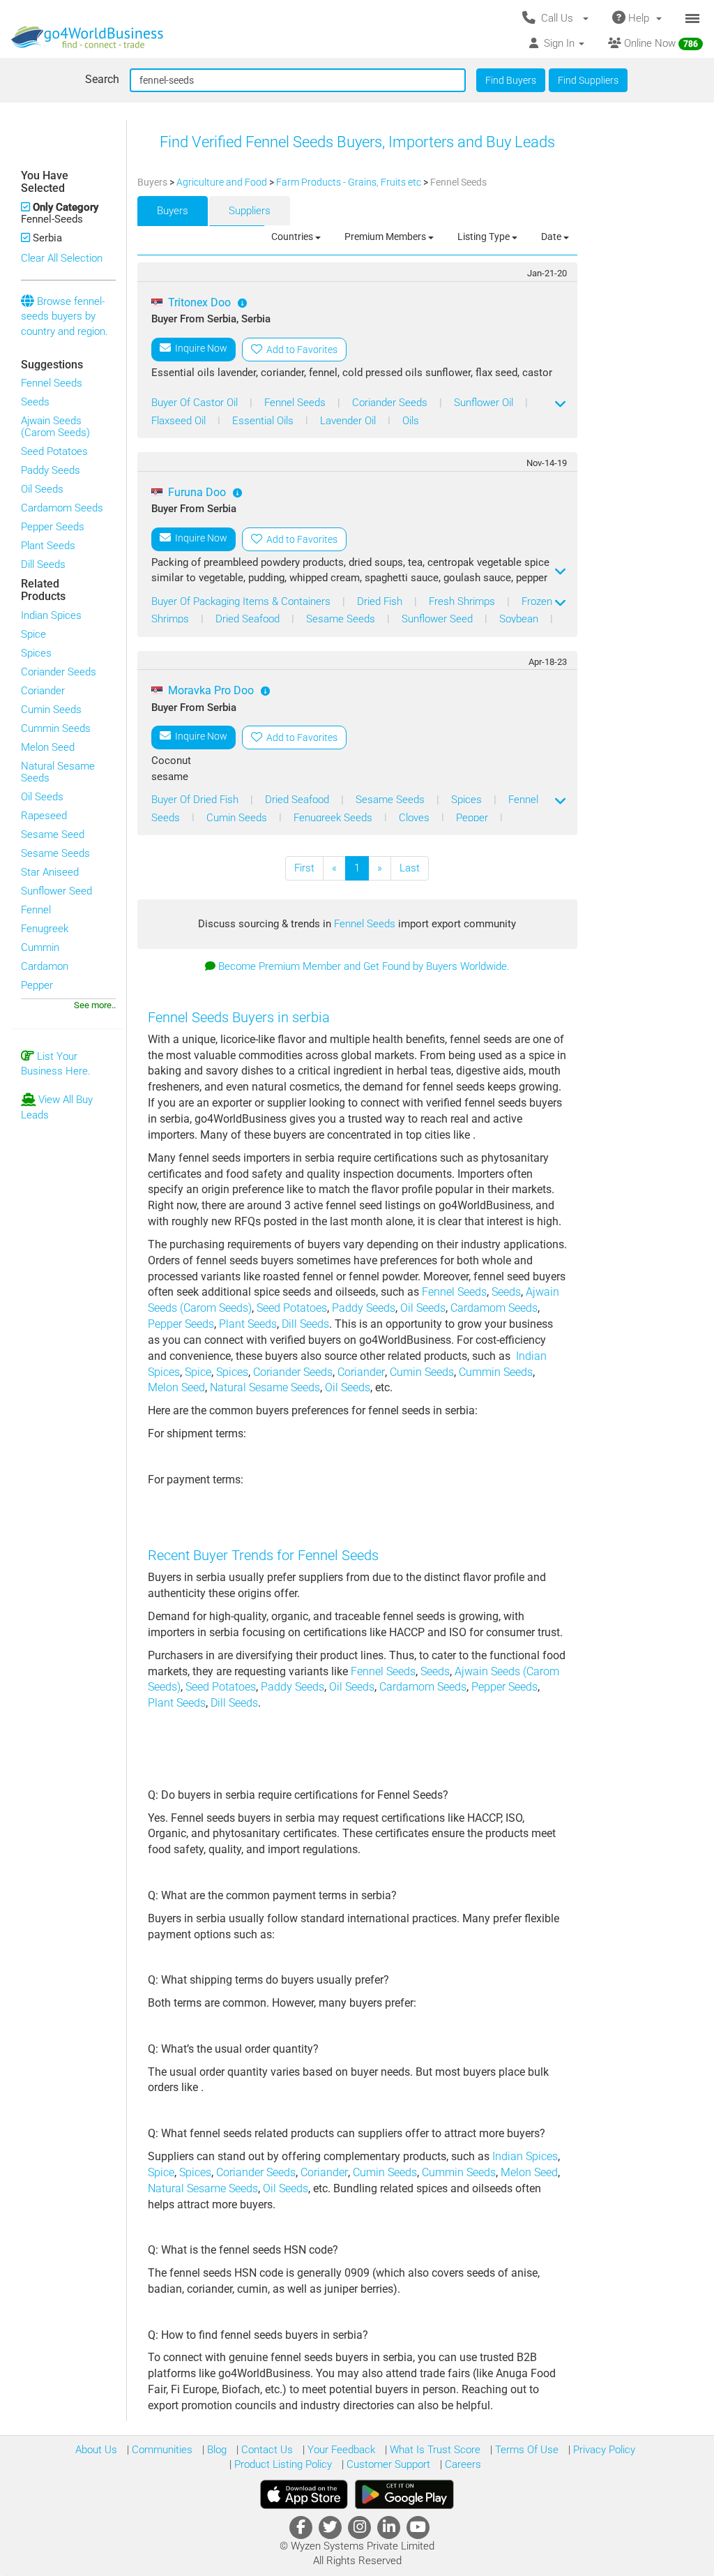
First (304, 868)
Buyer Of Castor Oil (196, 403)
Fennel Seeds (52, 383)
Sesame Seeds (55, 853)
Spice (33, 634)
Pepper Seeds (53, 527)
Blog (215, 2450)
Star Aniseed (50, 872)
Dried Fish (381, 601)
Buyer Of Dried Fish (196, 800)
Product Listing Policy (282, 2464)
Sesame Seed (53, 834)
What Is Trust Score (434, 2450)
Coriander (43, 691)
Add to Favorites (300, 350)
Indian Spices (51, 615)
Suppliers (250, 211)
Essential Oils (264, 421)
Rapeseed (44, 816)
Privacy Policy (603, 2450)
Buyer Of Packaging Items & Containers (242, 601)
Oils (411, 421)
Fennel (36, 910)
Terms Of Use (525, 2450)
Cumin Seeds (51, 710)
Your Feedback (340, 2450)
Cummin (40, 948)
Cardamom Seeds (62, 508)
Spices (36, 653)
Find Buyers (511, 80)
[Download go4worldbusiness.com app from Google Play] (404, 2494)
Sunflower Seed (56, 891)
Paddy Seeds (51, 470)
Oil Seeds (42, 489)
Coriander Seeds (59, 672)
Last (410, 868)
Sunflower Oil (485, 403)
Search (102, 79)
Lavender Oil (349, 421)
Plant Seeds (48, 546)
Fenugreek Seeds (334, 818)
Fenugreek (45, 929)
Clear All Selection (62, 258)
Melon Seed (48, 747)
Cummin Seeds (56, 728)
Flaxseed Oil (180, 421)
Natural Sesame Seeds (58, 772)
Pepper (37, 985)
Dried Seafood (249, 619)
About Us (96, 2450)
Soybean (520, 619)
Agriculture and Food (223, 182)
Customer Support (387, 2464)
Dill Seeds (43, 564)
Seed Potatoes (54, 451)
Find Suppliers (588, 80)
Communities (161, 2450)
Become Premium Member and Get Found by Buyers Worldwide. (364, 966)
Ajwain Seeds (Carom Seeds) (55, 427)
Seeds (35, 402)
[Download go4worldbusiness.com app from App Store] (304, 2494)
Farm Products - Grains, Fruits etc (350, 182)
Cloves (416, 818)
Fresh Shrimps (463, 601)
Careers (462, 2464)
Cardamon (45, 966)
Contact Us (266, 2450)
